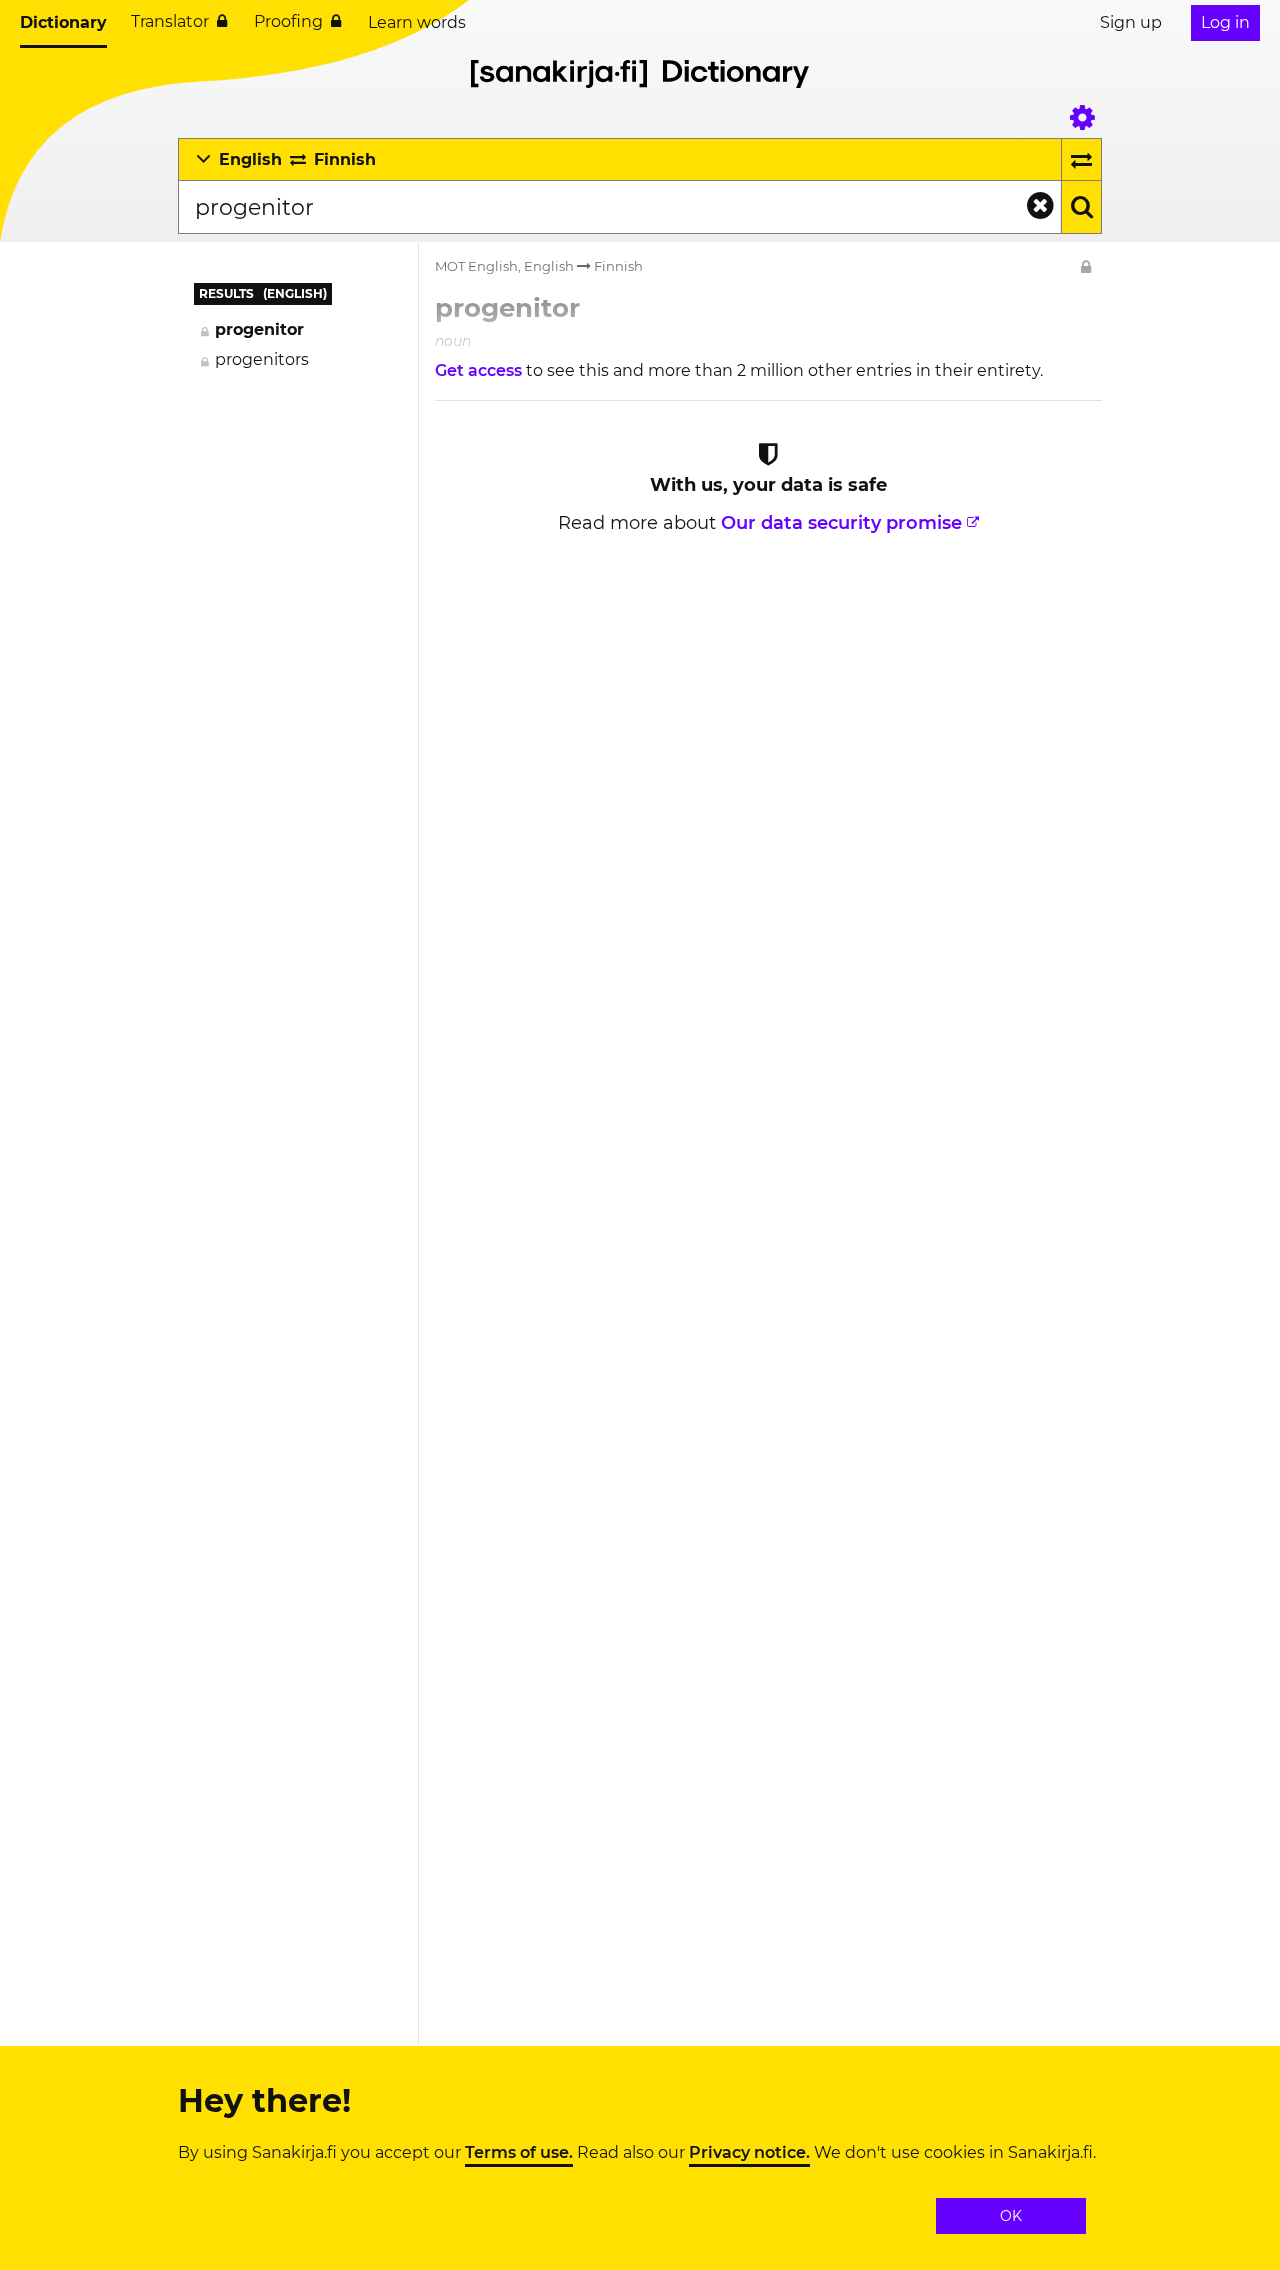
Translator (170, 21)
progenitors (262, 359)
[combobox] (619, 207)
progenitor (259, 329)
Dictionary (63, 22)
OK (1011, 2216)
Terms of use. (519, 2153)
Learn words (417, 22)
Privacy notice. (749, 2153)
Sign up (1131, 22)
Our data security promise (841, 523)
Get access (480, 370)
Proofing (288, 21)
